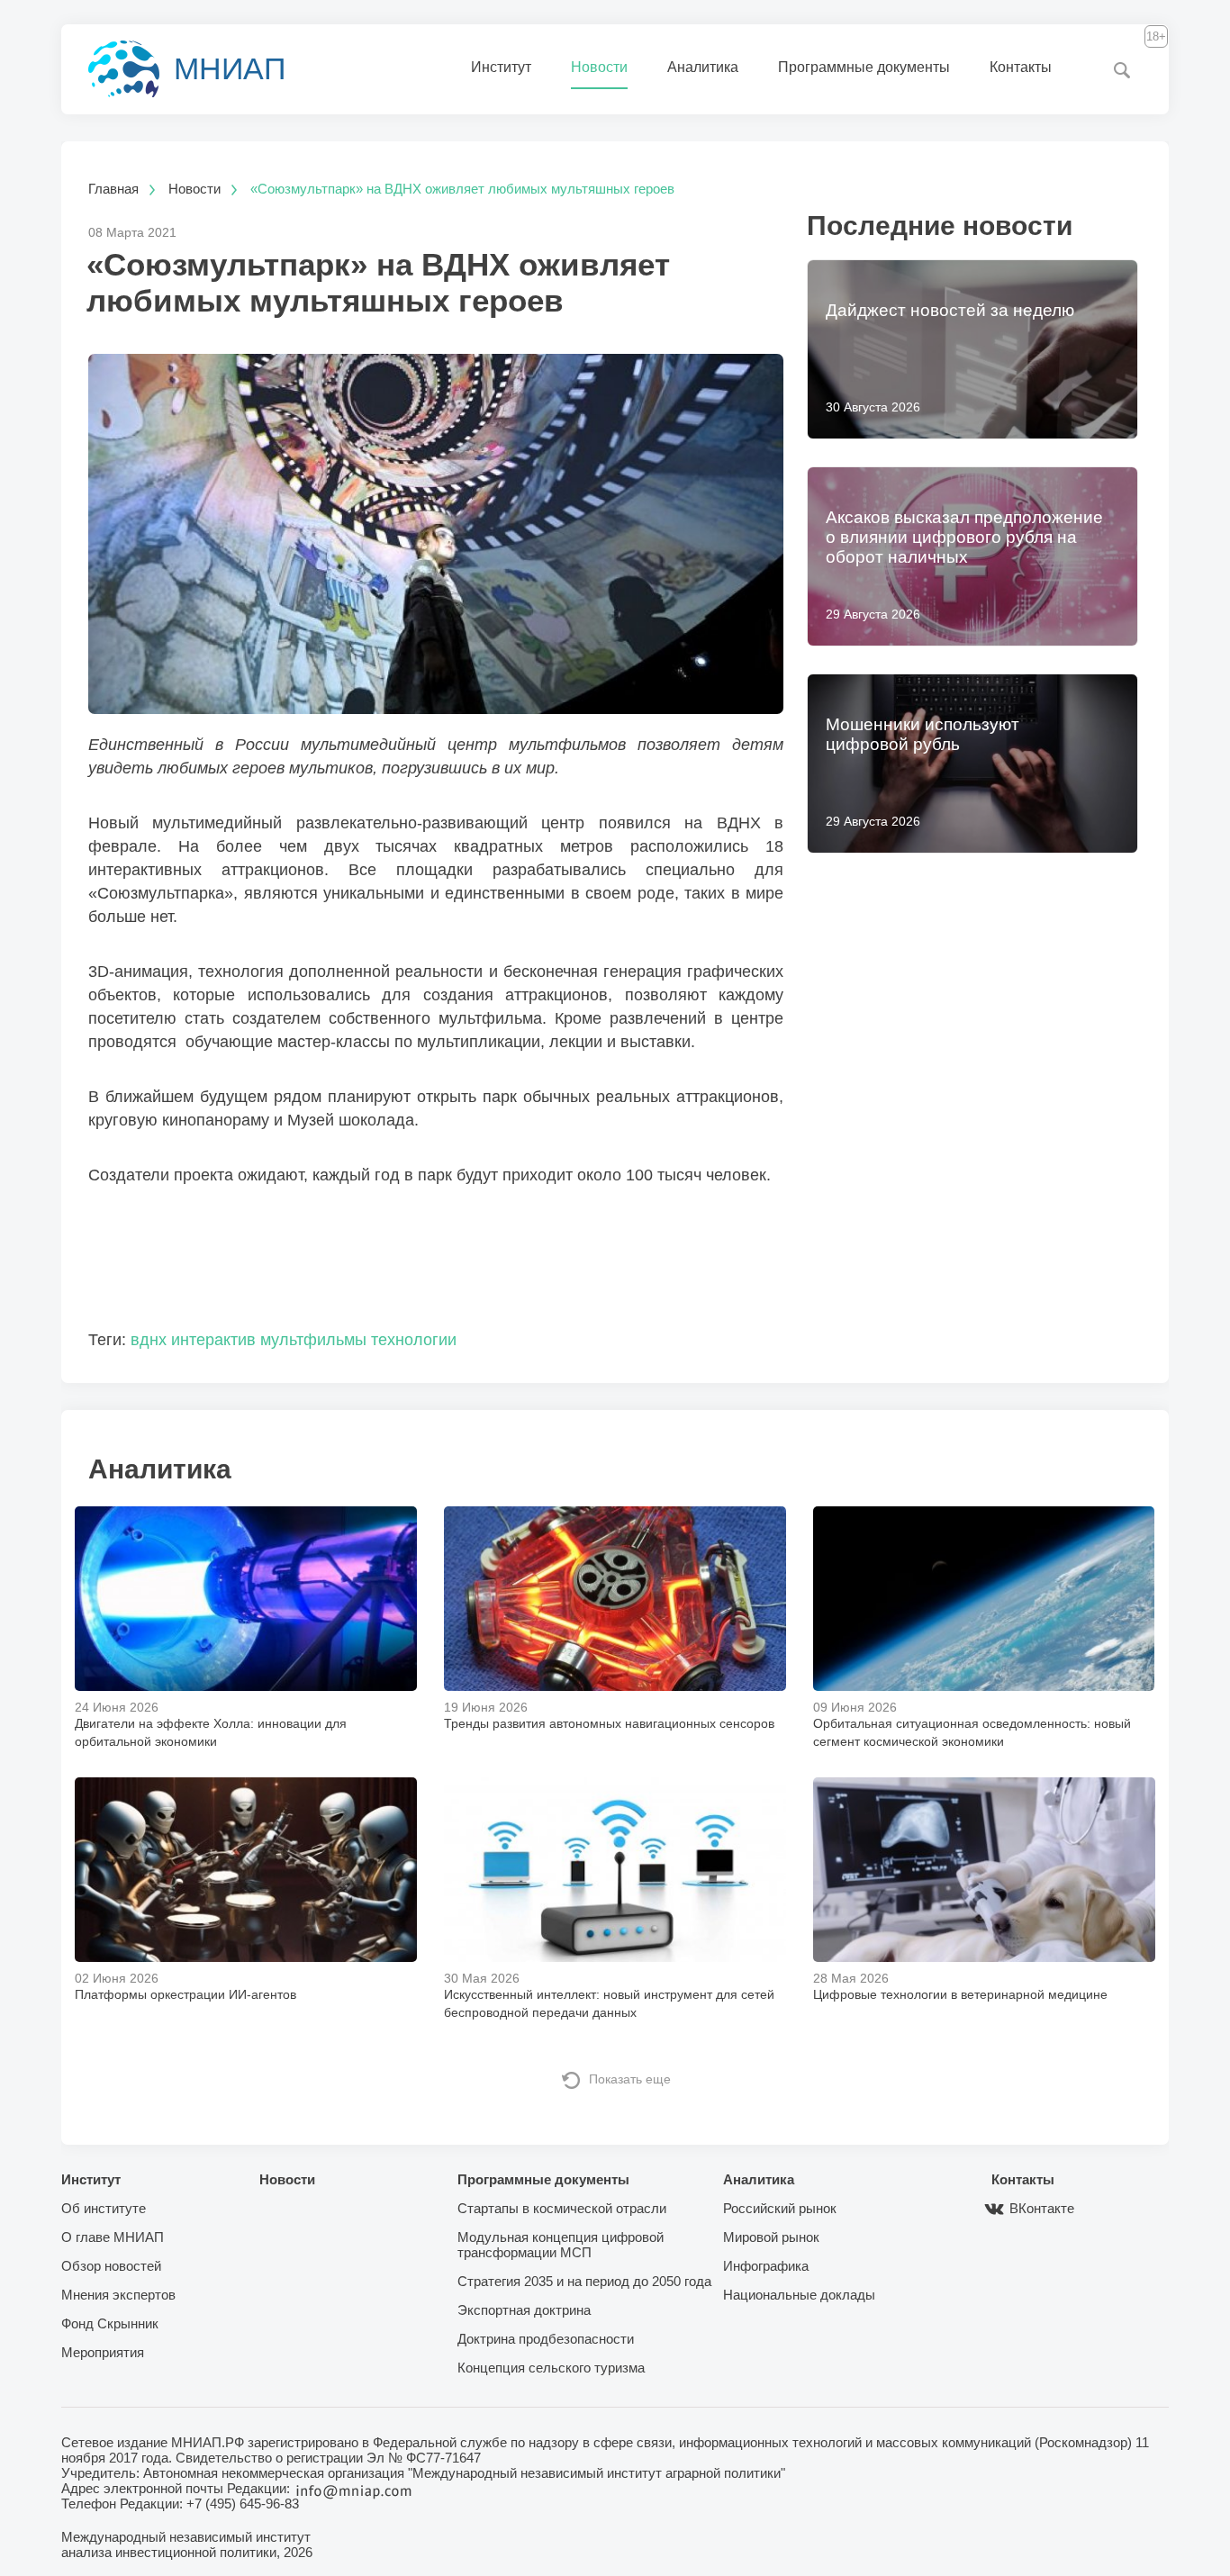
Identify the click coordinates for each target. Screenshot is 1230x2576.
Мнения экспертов (118, 2295)
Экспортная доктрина (524, 2310)
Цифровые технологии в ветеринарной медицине (960, 1994)
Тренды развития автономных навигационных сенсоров (609, 1723)
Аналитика (703, 67)
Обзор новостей (111, 2266)
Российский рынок (780, 2208)
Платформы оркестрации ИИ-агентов (185, 1994)
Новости (599, 67)
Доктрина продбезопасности (546, 2339)
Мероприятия (103, 2352)
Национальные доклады (799, 2295)
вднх (149, 1340)
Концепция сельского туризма (551, 2368)
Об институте (104, 2208)
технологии (414, 1340)
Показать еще (630, 2079)
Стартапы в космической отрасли (562, 2208)
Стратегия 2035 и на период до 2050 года (584, 2281)
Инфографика (766, 2266)
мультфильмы (313, 1340)
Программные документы (864, 67)
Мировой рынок (771, 2237)
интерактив (213, 1340)
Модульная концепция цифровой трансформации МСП (561, 2245)
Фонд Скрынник (110, 2323)
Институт (501, 67)
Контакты (1021, 67)
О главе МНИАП (113, 2237)
